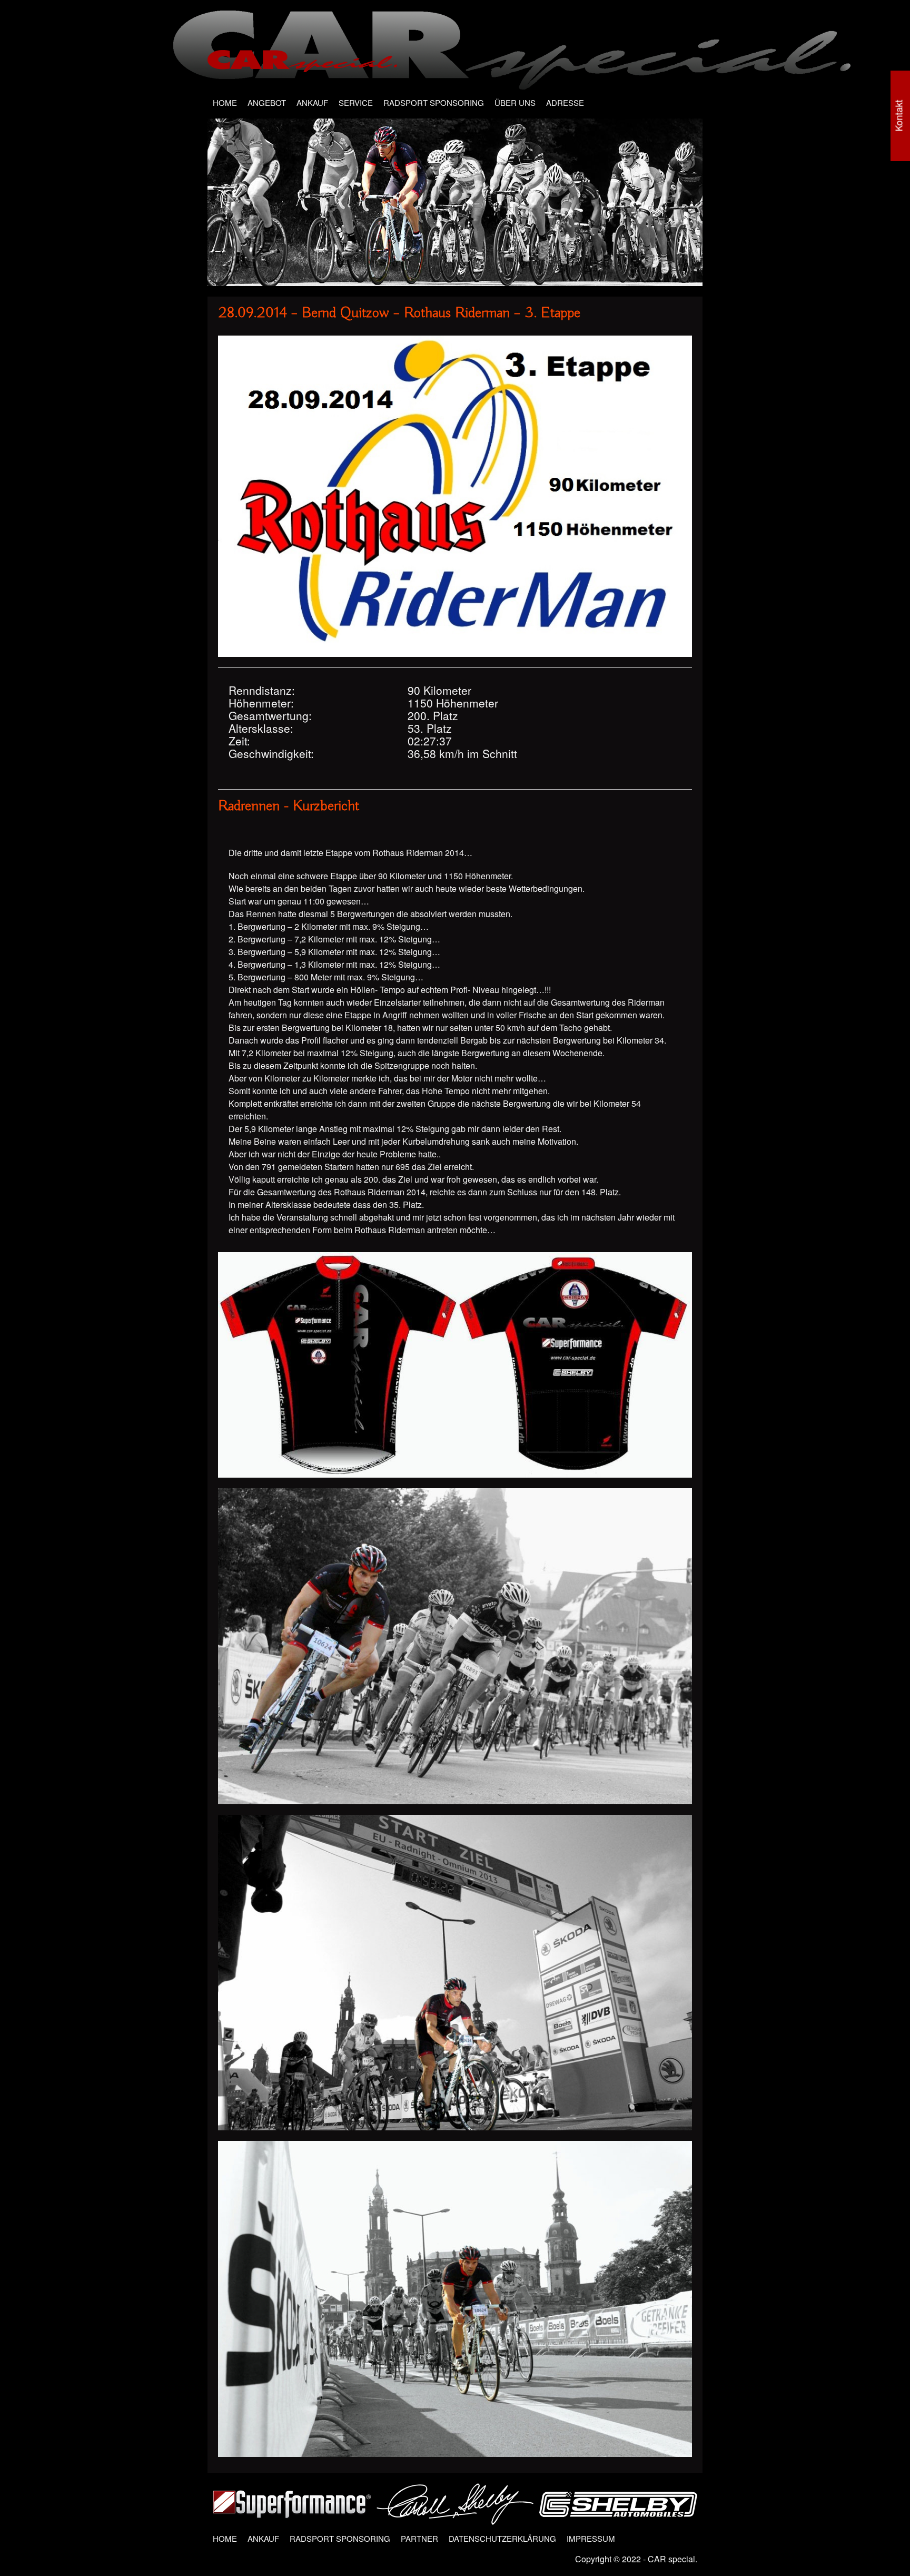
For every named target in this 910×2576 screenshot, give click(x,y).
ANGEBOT (267, 102)
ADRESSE (565, 102)
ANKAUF (312, 102)
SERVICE (356, 102)
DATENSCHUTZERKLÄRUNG (502, 2538)
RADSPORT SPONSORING (434, 102)
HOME (225, 102)
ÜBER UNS (515, 102)
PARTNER (419, 2538)
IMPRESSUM (591, 2538)
